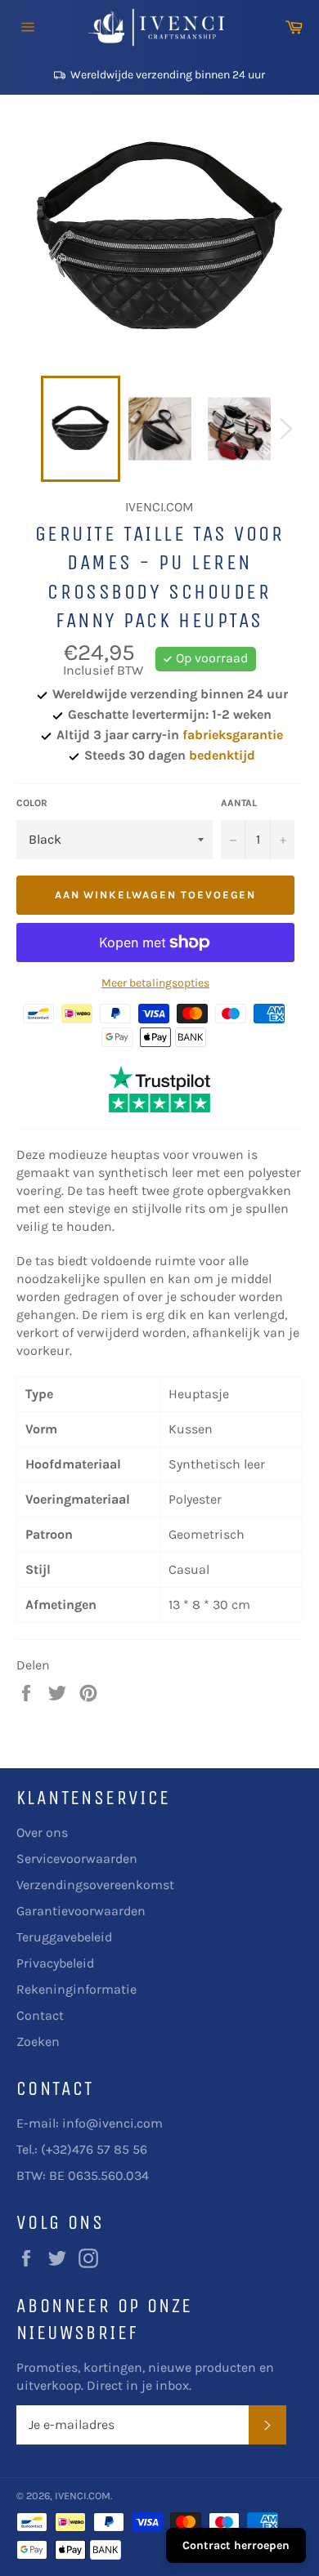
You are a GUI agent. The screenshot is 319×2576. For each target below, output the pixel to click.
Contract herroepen (236, 2545)
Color (32, 803)
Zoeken (38, 2041)
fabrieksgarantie (233, 735)
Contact (40, 2015)
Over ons (42, 1832)
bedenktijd (222, 755)
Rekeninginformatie (76, 1989)
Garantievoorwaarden (81, 1911)
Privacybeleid (55, 1963)
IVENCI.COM (83, 2496)
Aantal (239, 803)
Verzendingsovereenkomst (95, 1885)
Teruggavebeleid (64, 1937)
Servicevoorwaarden (77, 1858)
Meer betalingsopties (155, 983)
